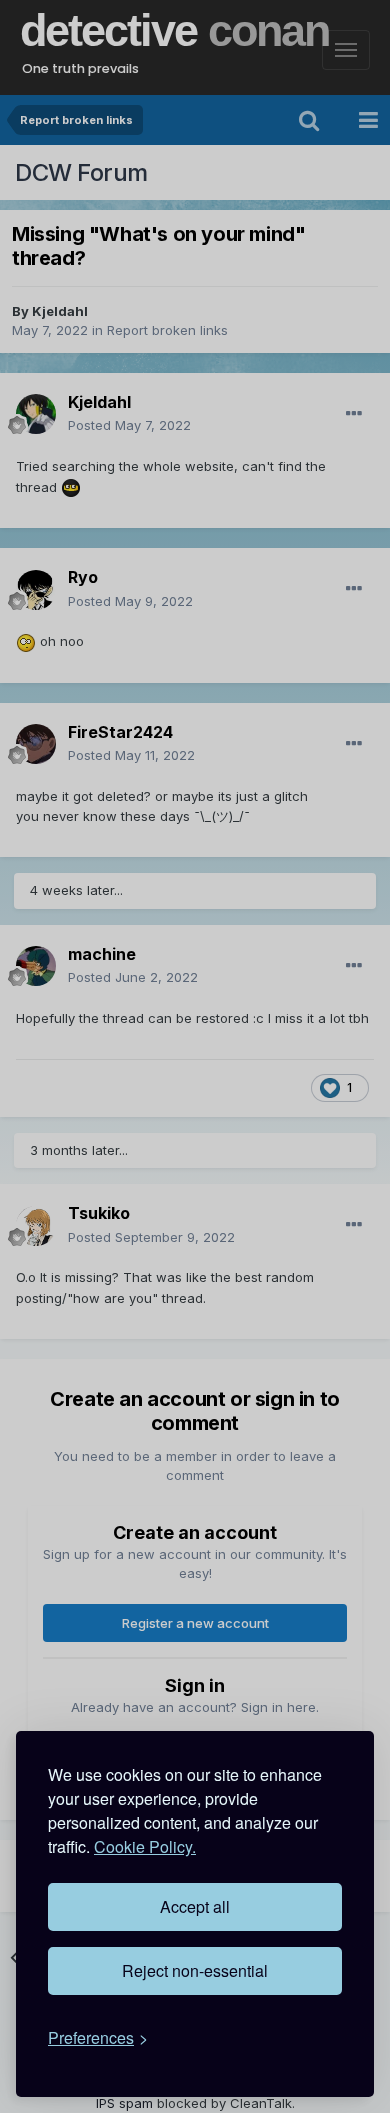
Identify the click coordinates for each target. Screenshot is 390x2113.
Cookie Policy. (145, 1846)
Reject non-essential (195, 1970)
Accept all (195, 1906)
